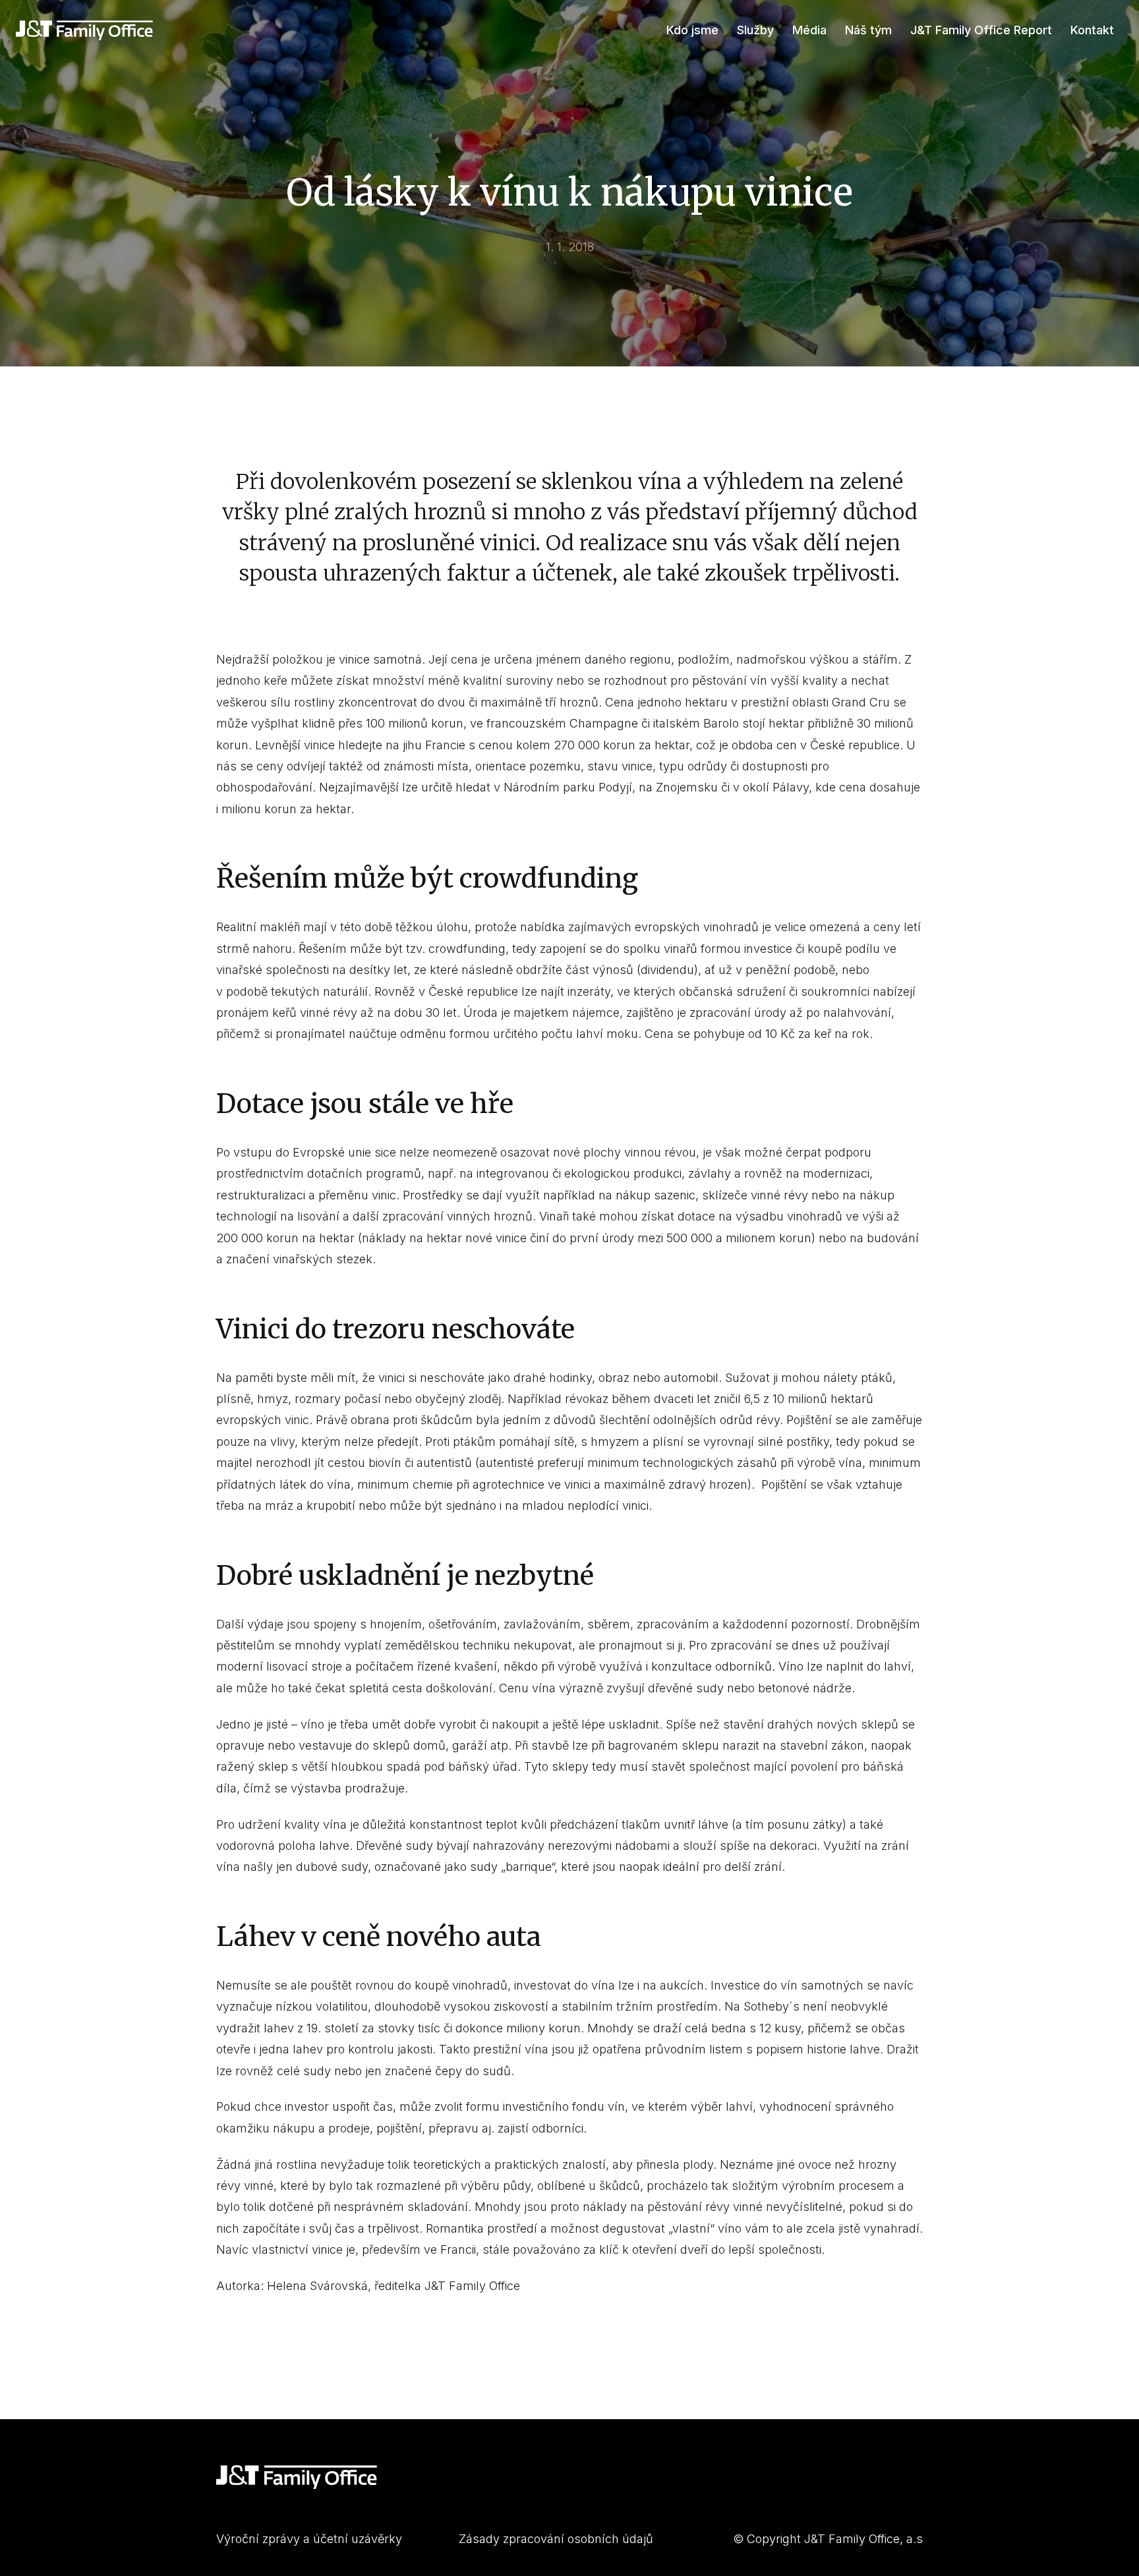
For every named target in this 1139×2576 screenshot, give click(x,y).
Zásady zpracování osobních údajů (556, 2539)
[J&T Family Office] (84, 30)
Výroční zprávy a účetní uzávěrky (309, 2539)
